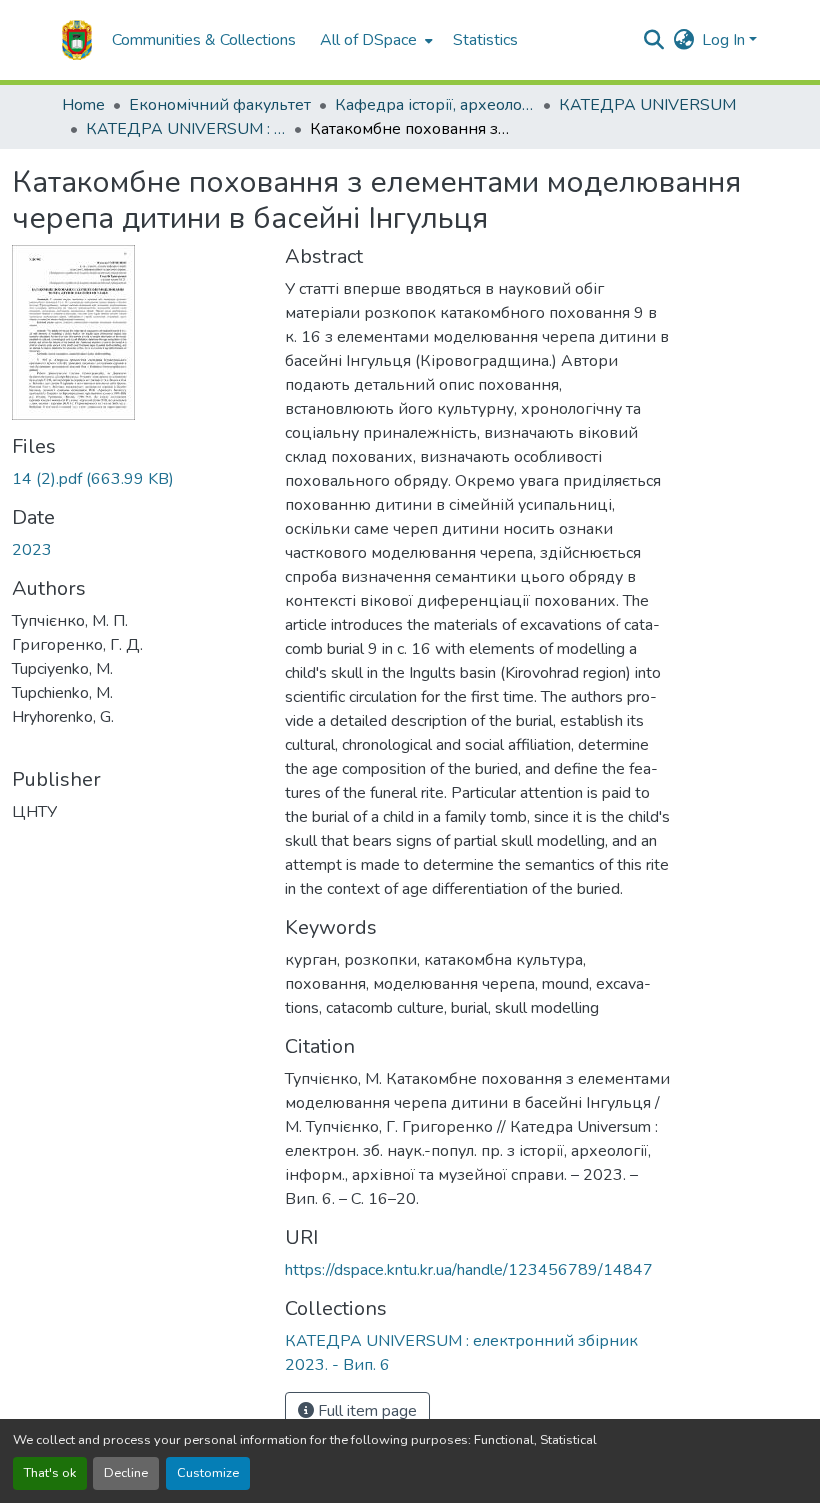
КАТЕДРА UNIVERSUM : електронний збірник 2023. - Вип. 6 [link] (186, 129)
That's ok (50, 1473)
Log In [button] (725, 40)
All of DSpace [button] (368, 40)
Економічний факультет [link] (220, 105)
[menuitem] (374, 40)
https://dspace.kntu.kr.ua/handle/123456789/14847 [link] (469, 1270)
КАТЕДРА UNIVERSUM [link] (647, 105)
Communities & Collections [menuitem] (204, 40)
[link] (136, 479)
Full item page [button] (365, 1411)
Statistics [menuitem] (485, 40)
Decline (126, 1473)
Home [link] (83, 105)
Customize (208, 1473)
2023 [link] (32, 550)
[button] (77, 40)
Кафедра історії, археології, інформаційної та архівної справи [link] (435, 105)
